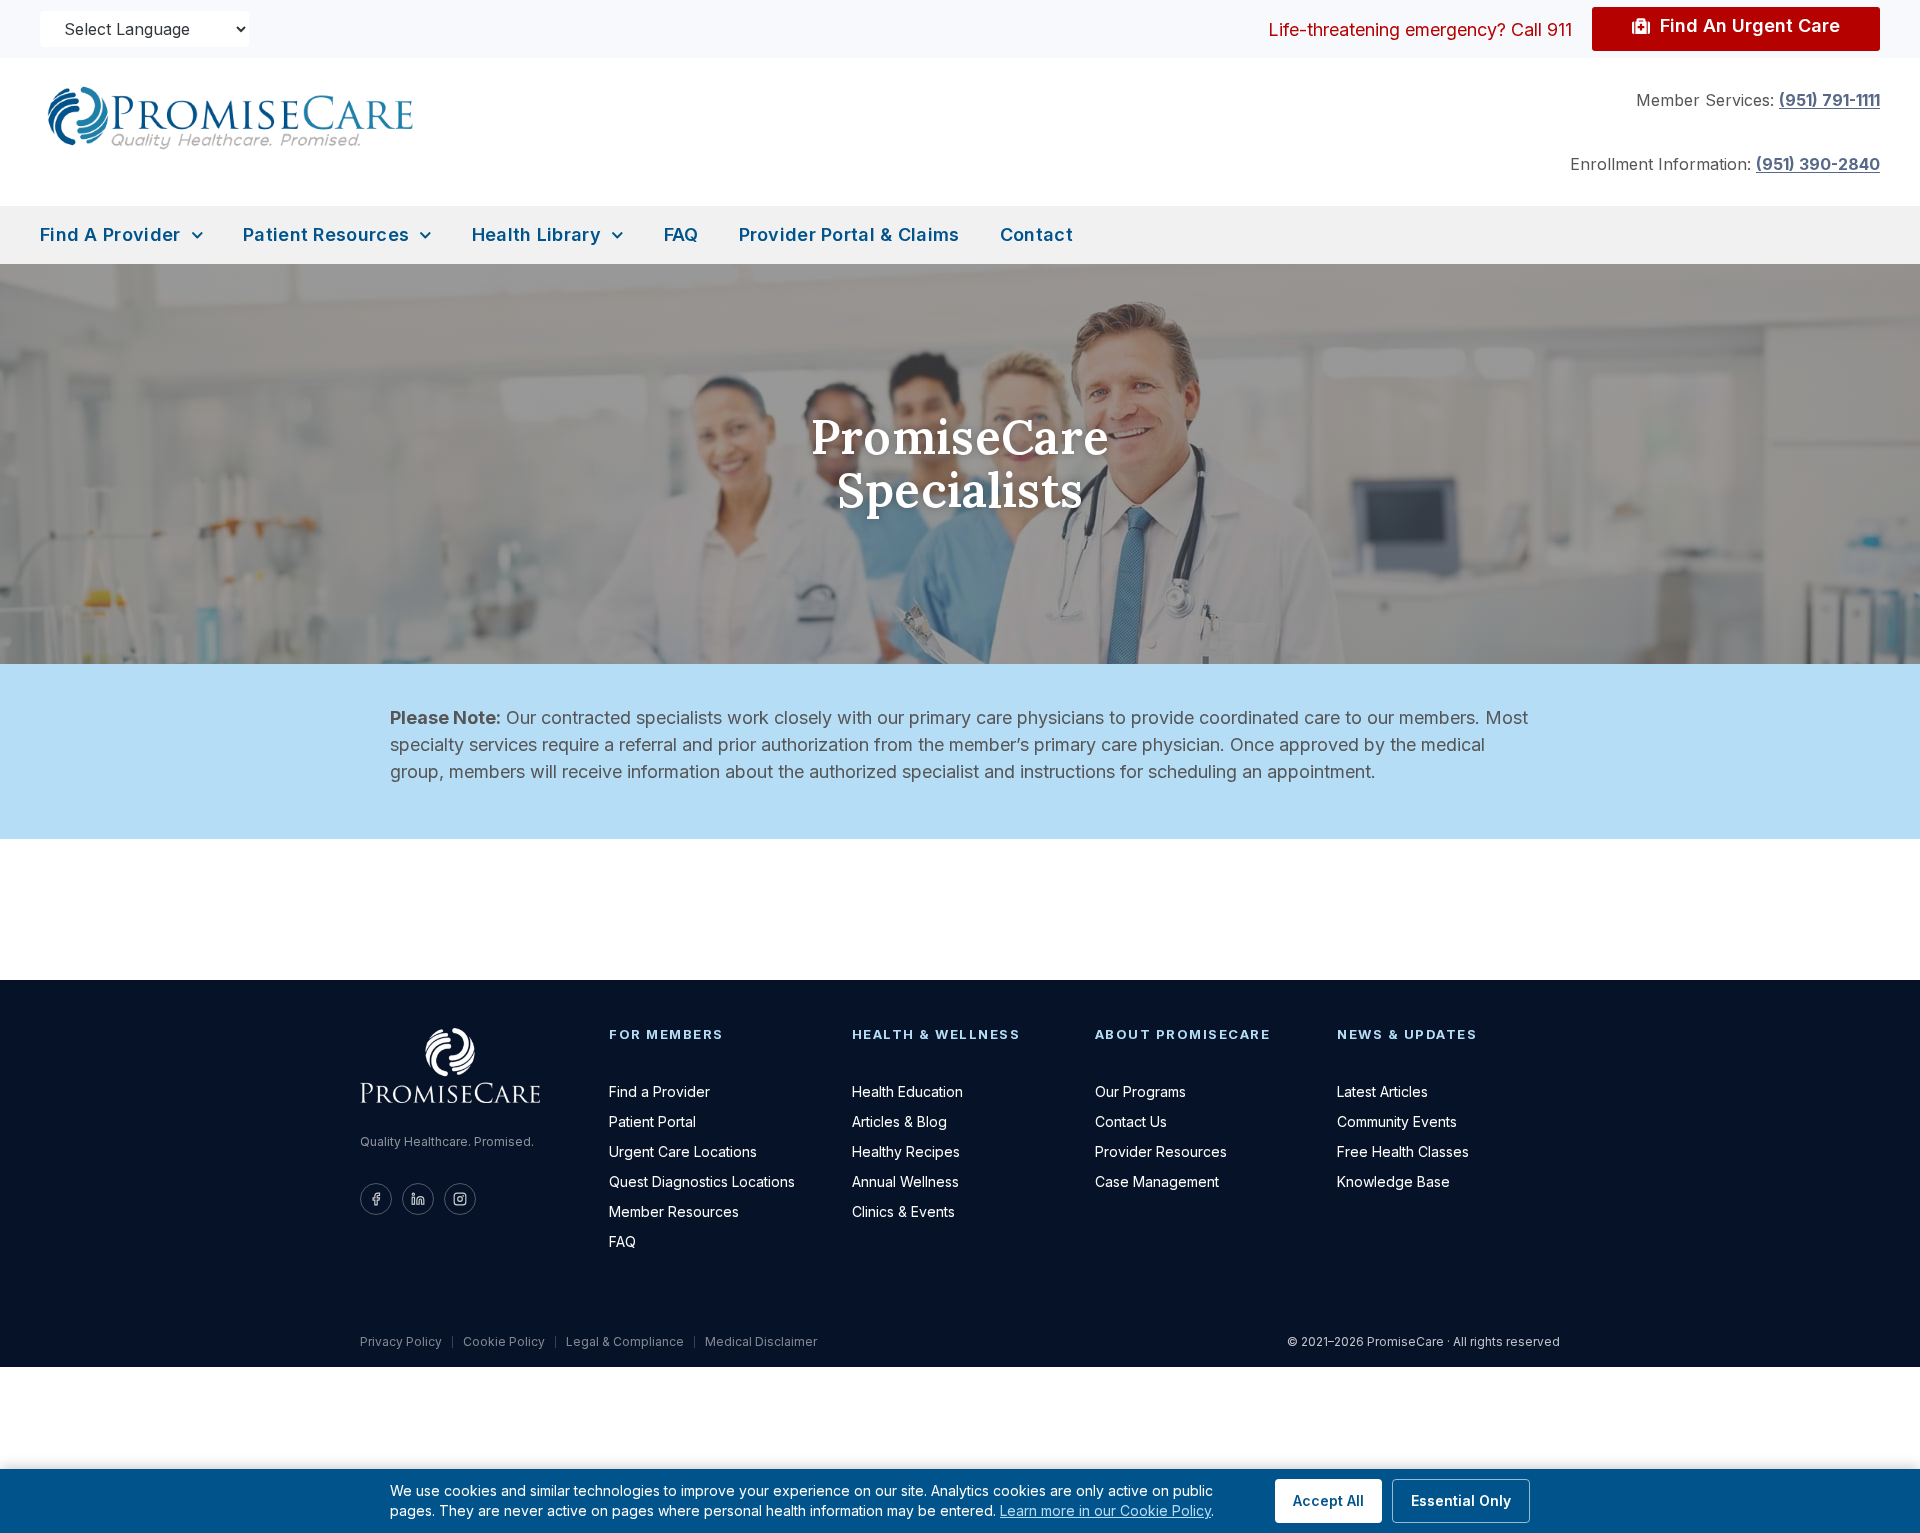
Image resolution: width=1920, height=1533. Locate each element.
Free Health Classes (1403, 1151)
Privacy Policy (401, 1342)
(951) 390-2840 (1818, 164)
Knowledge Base (1393, 1181)
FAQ (681, 234)
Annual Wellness (905, 1181)
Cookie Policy (504, 1342)
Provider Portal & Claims (849, 234)
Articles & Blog (899, 1121)
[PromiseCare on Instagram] (460, 1199)
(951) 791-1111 (1829, 100)
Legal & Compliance (625, 1342)
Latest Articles (1382, 1091)
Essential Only (1461, 1500)
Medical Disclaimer (761, 1342)
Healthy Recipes (906, 1151)
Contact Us (1131, 1121)
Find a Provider (110, 234)
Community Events (1397, 1121)
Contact (1036, 234)
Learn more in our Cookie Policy (1105, 1510)
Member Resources (674, 1211)
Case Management (1157, 1181)
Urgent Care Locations (683, 1151)
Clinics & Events (903, 1211)
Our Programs (1140, 1091)
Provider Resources (1161, 1151)
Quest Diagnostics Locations (702, 1181)
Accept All (1328, 1500)
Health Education (907, 1091)
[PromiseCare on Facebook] (376, 1199)
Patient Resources (326, 234)
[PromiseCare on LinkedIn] (418, 1199)
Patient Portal (652, 1121)
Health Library (536, 234)
